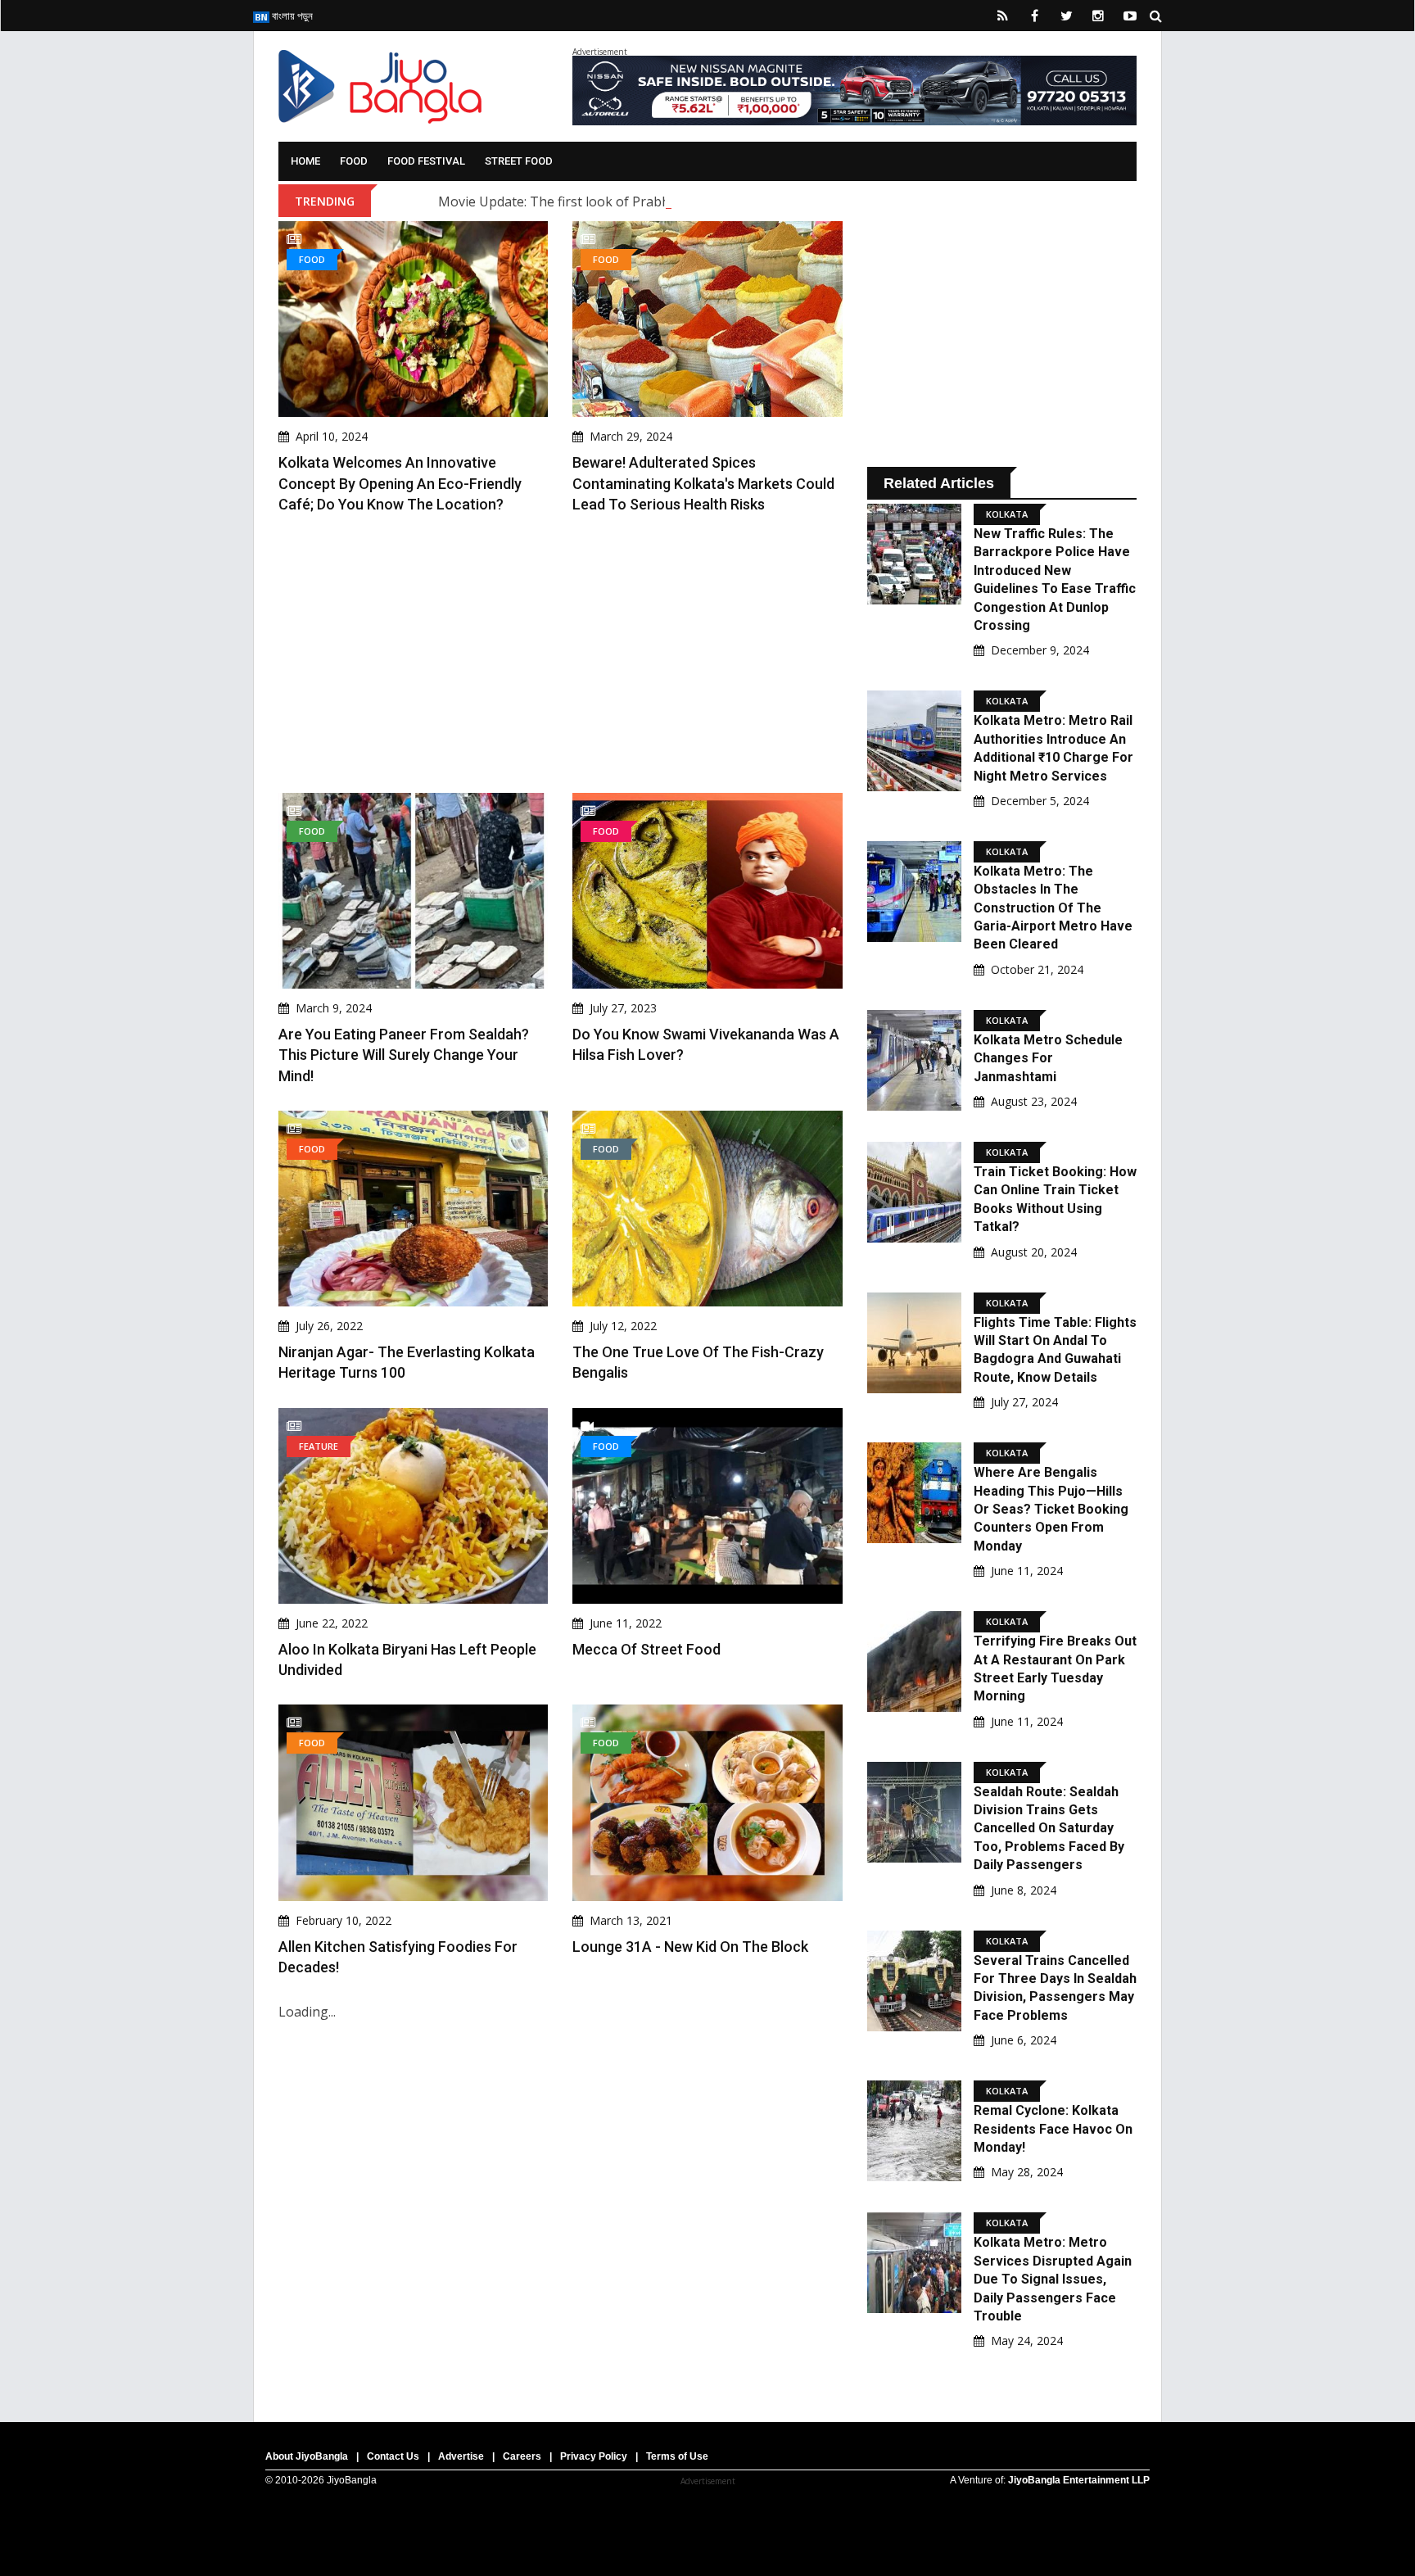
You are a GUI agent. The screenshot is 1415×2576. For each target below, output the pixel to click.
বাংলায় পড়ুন (291, 16)
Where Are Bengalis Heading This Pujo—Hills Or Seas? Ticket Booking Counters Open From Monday (1051, 1509)
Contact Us (393, 2456)
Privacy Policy (594, 2456)
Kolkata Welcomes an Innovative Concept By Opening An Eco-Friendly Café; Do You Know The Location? (400, 483)
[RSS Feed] (1002, 16)
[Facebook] (1034, 16)
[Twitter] (1066, 16)
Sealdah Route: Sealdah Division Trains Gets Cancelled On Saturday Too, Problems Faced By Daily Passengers (1049, 1829)
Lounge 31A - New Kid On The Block (690, 1947)
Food (354, 161)
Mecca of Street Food (646, 1649)
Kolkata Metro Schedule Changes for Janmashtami (1048, 1058)
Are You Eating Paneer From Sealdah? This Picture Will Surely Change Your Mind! (404, 1055)
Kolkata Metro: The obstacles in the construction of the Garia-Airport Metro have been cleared (1053, 908)
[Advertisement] (561, 654)
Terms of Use (677, 2456)
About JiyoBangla (307, 2456)
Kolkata (1007, 514)
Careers (522, 2456)
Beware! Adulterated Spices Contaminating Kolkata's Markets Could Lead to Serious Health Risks (703, 483)
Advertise (461, 2456)
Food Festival (426, 161)
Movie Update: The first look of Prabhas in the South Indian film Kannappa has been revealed (725, 201)
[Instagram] (1098, 16)
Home (305, 161)
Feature (319, 1446)
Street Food (519, 161)
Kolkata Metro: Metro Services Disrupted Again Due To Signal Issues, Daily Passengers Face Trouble (1053, 2279)
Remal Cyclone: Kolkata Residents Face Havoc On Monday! (1053, 2129)
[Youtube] (1130, 16)
